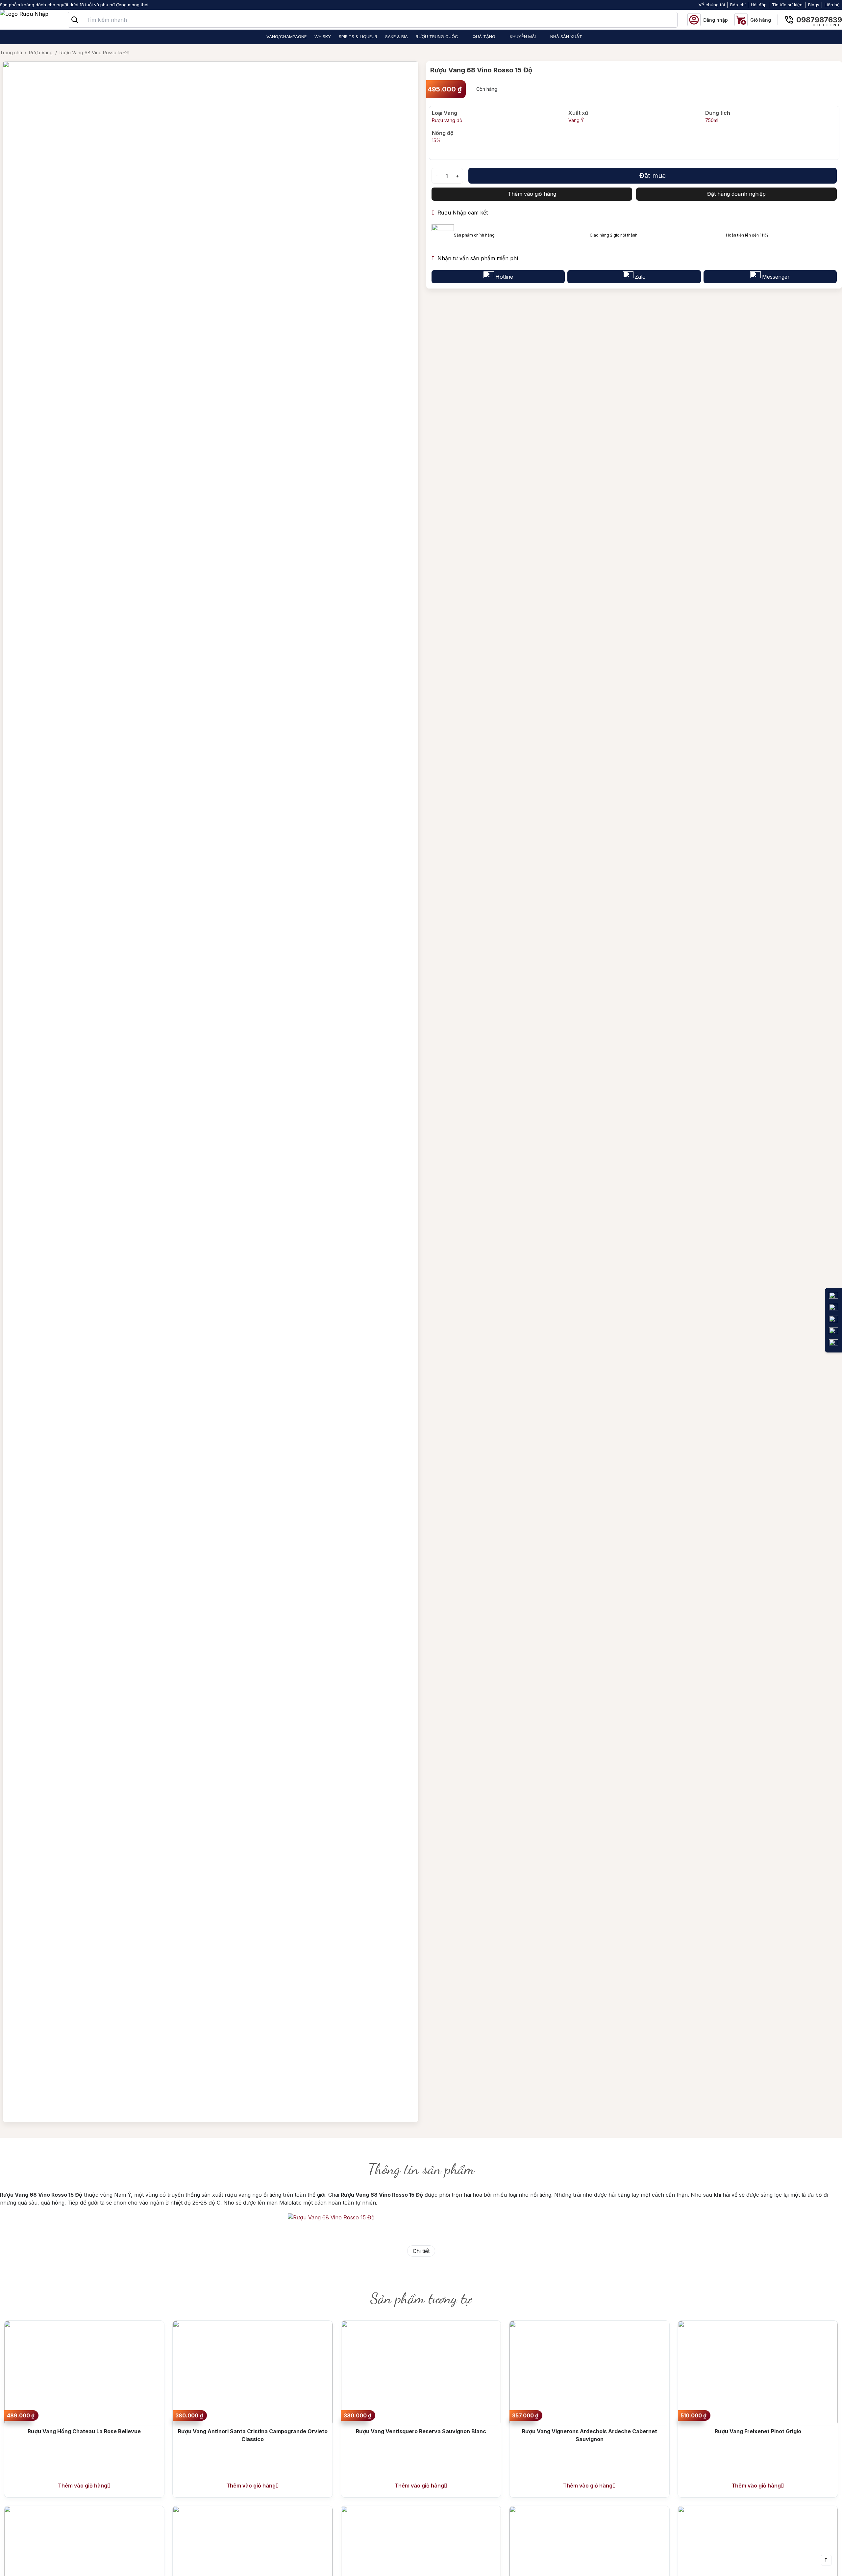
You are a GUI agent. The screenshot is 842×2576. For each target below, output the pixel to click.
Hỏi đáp (759, 5)
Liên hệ (832, 5)
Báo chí (738, 5)
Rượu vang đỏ (447, 120)
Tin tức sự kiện (787, 5)
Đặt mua (653, 176)
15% (436, 140)
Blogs (814, 5)
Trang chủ (11, 52)
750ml (712, 120)
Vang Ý (576, 120)
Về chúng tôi (712, 5)
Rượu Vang (41, 52)
